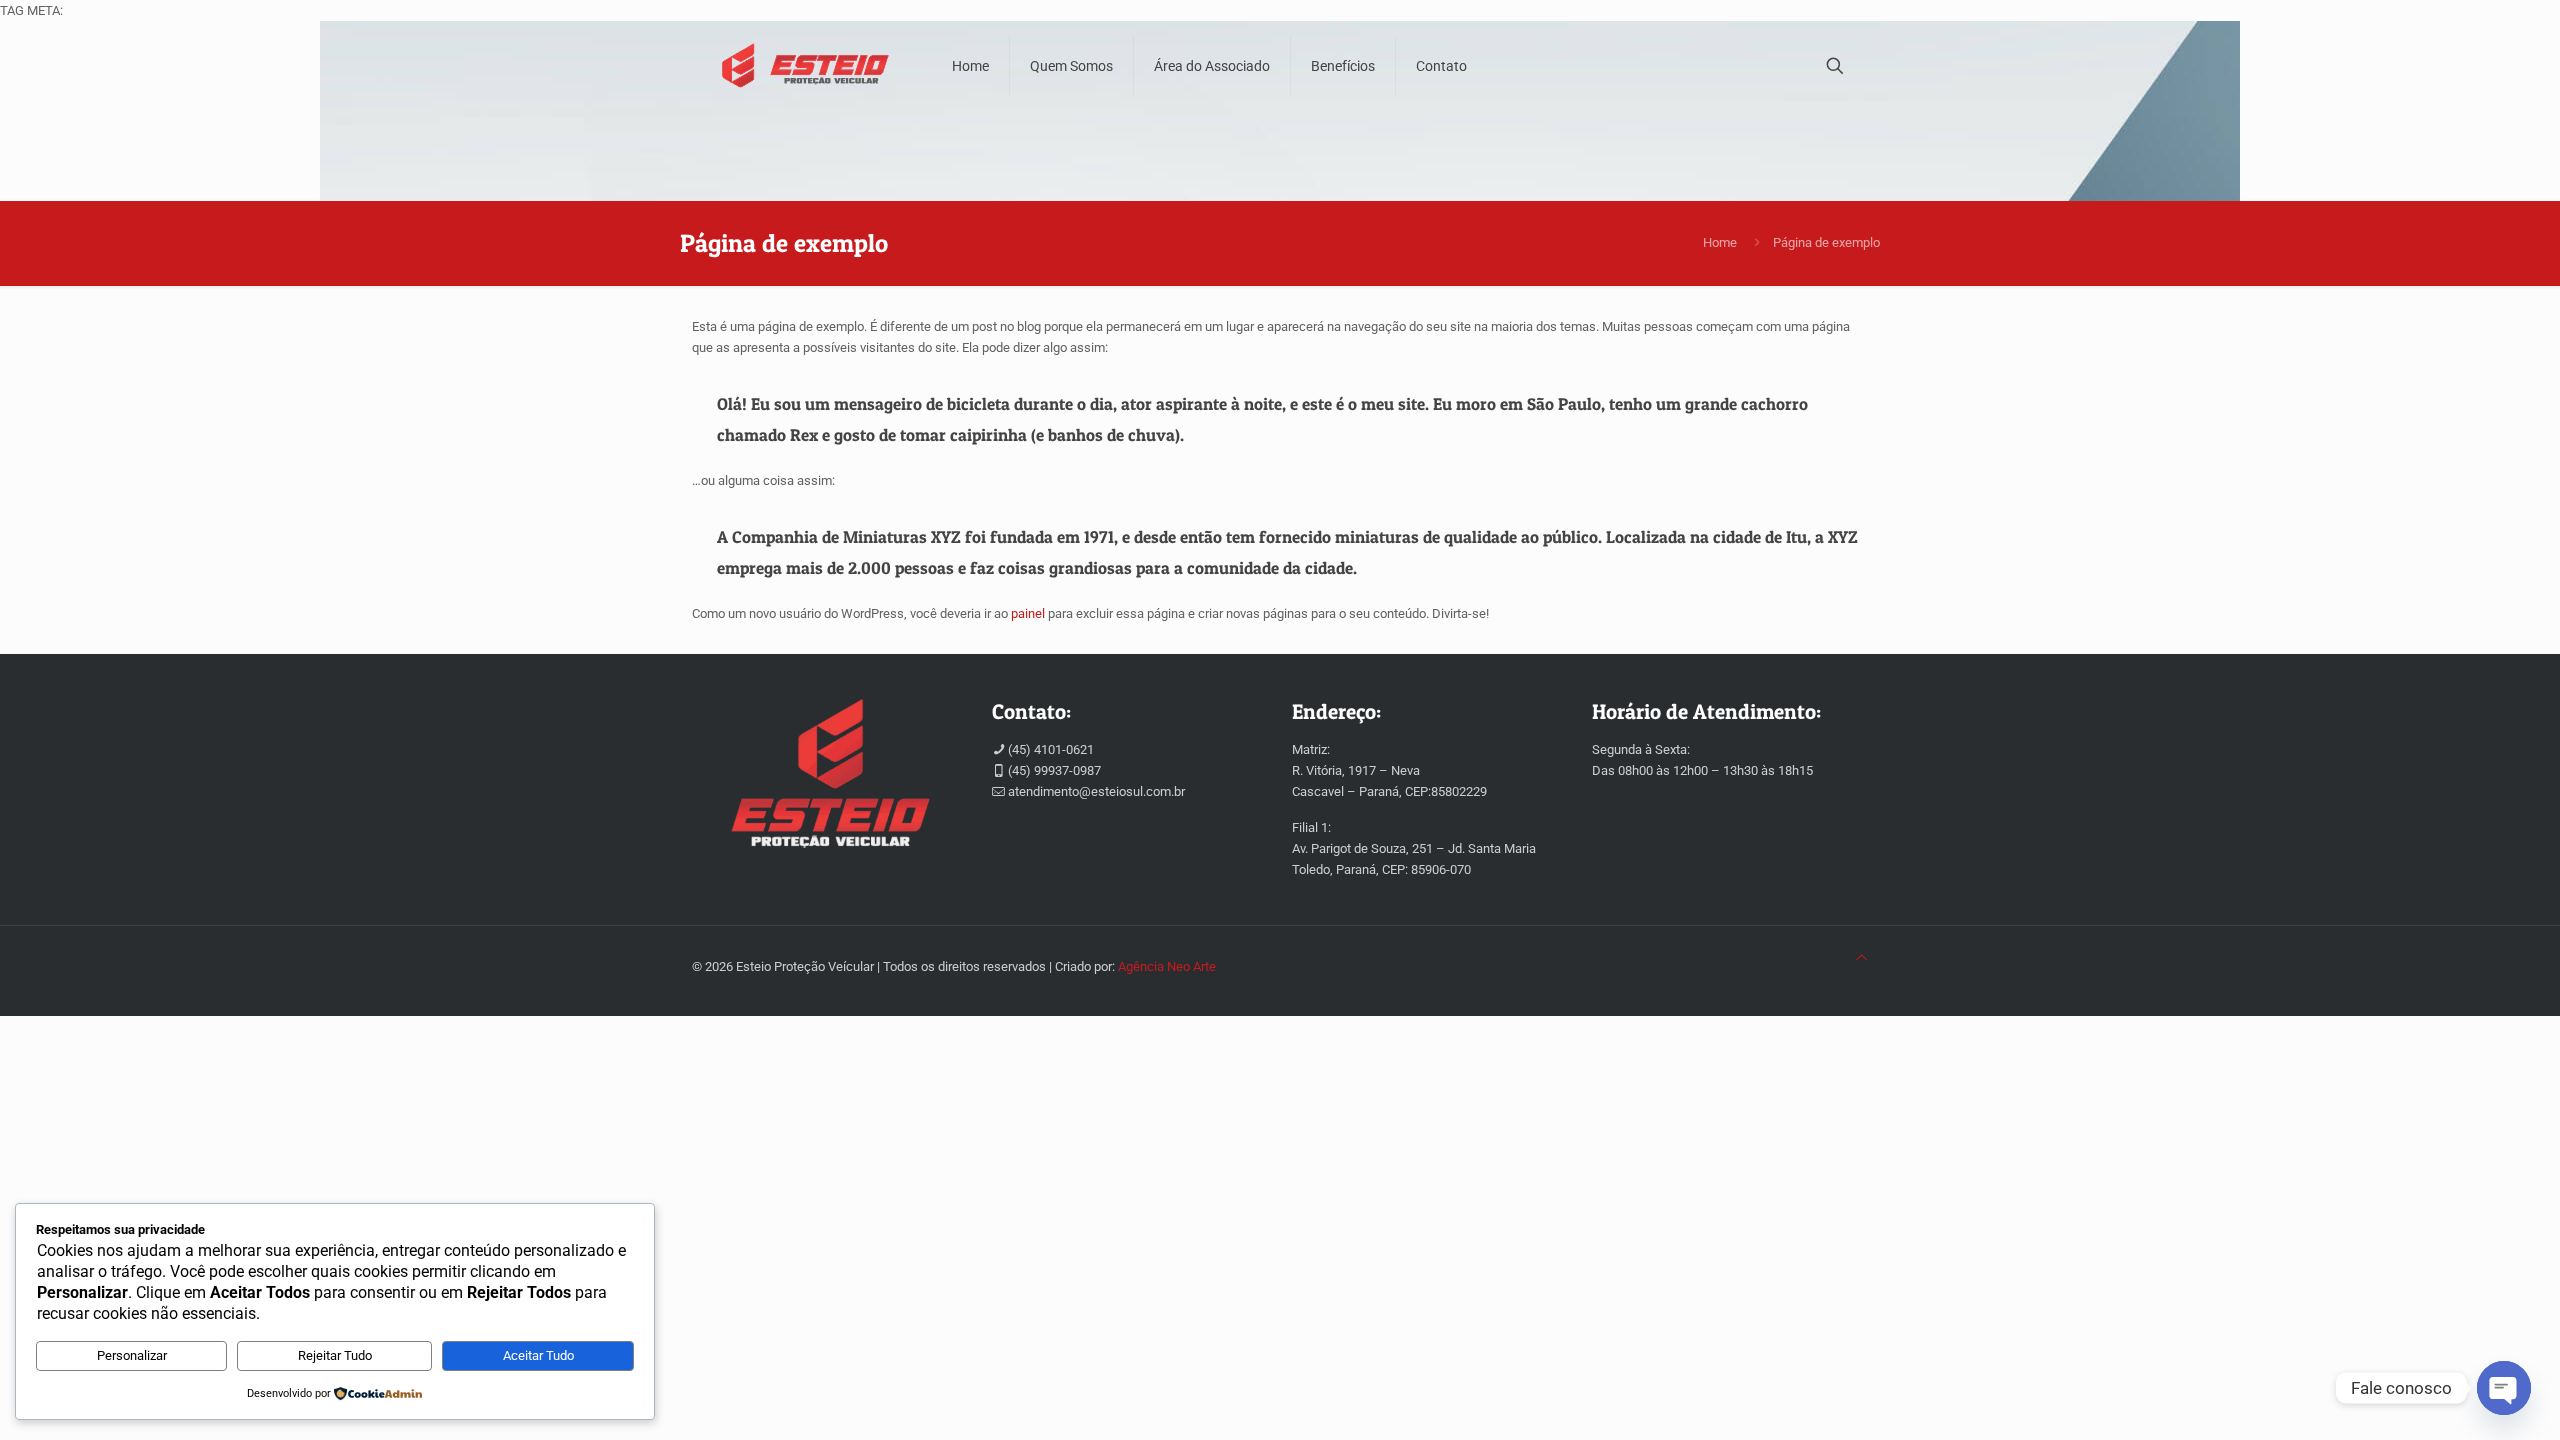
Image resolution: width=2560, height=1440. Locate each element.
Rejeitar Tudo (335, 1355)
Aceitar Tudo (538, 1355)
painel (1028, 613)
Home (1720, 242)
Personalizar (132, 1355)
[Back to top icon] (1861, 957)
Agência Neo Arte (1167, 966)
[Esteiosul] (807, 66)
